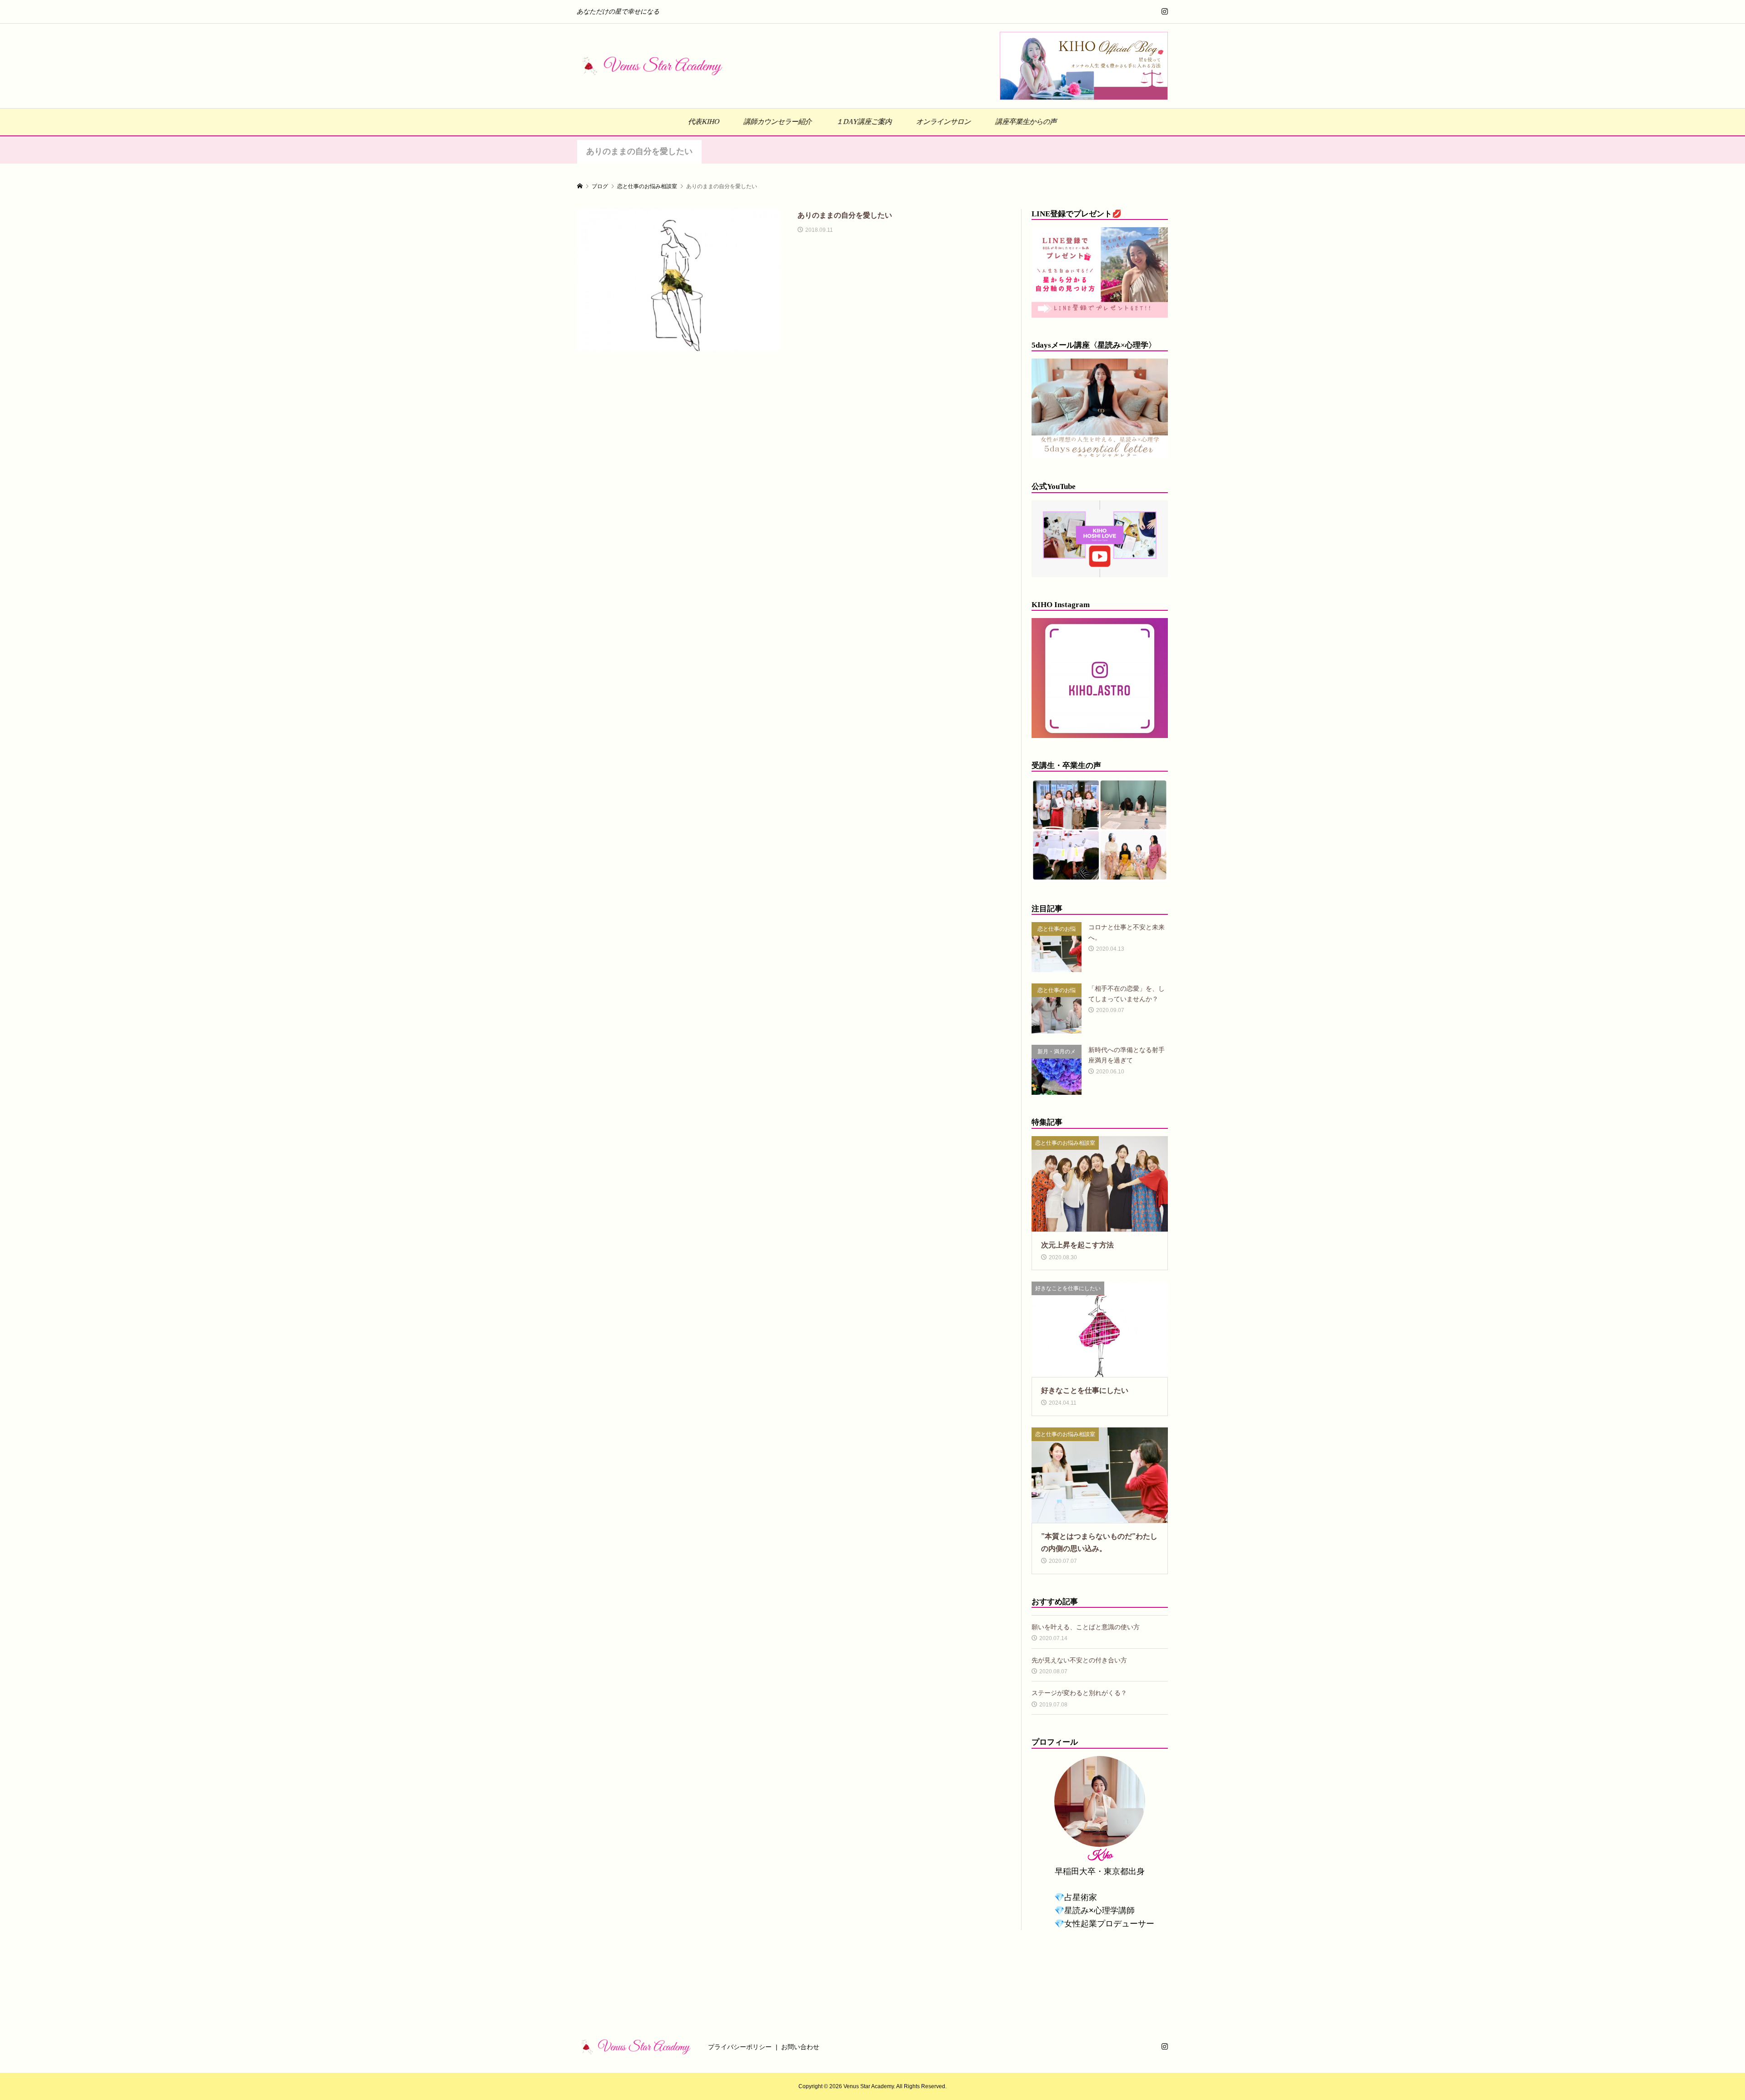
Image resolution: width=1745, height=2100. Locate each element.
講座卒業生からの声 (1026, 122)
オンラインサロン (944, 122)
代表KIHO (704, 122)
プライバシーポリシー (740, 2047)
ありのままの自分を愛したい (639, 151)
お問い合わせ (800, 2047)
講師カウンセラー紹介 (778, 122)
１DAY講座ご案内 (864, 122)
